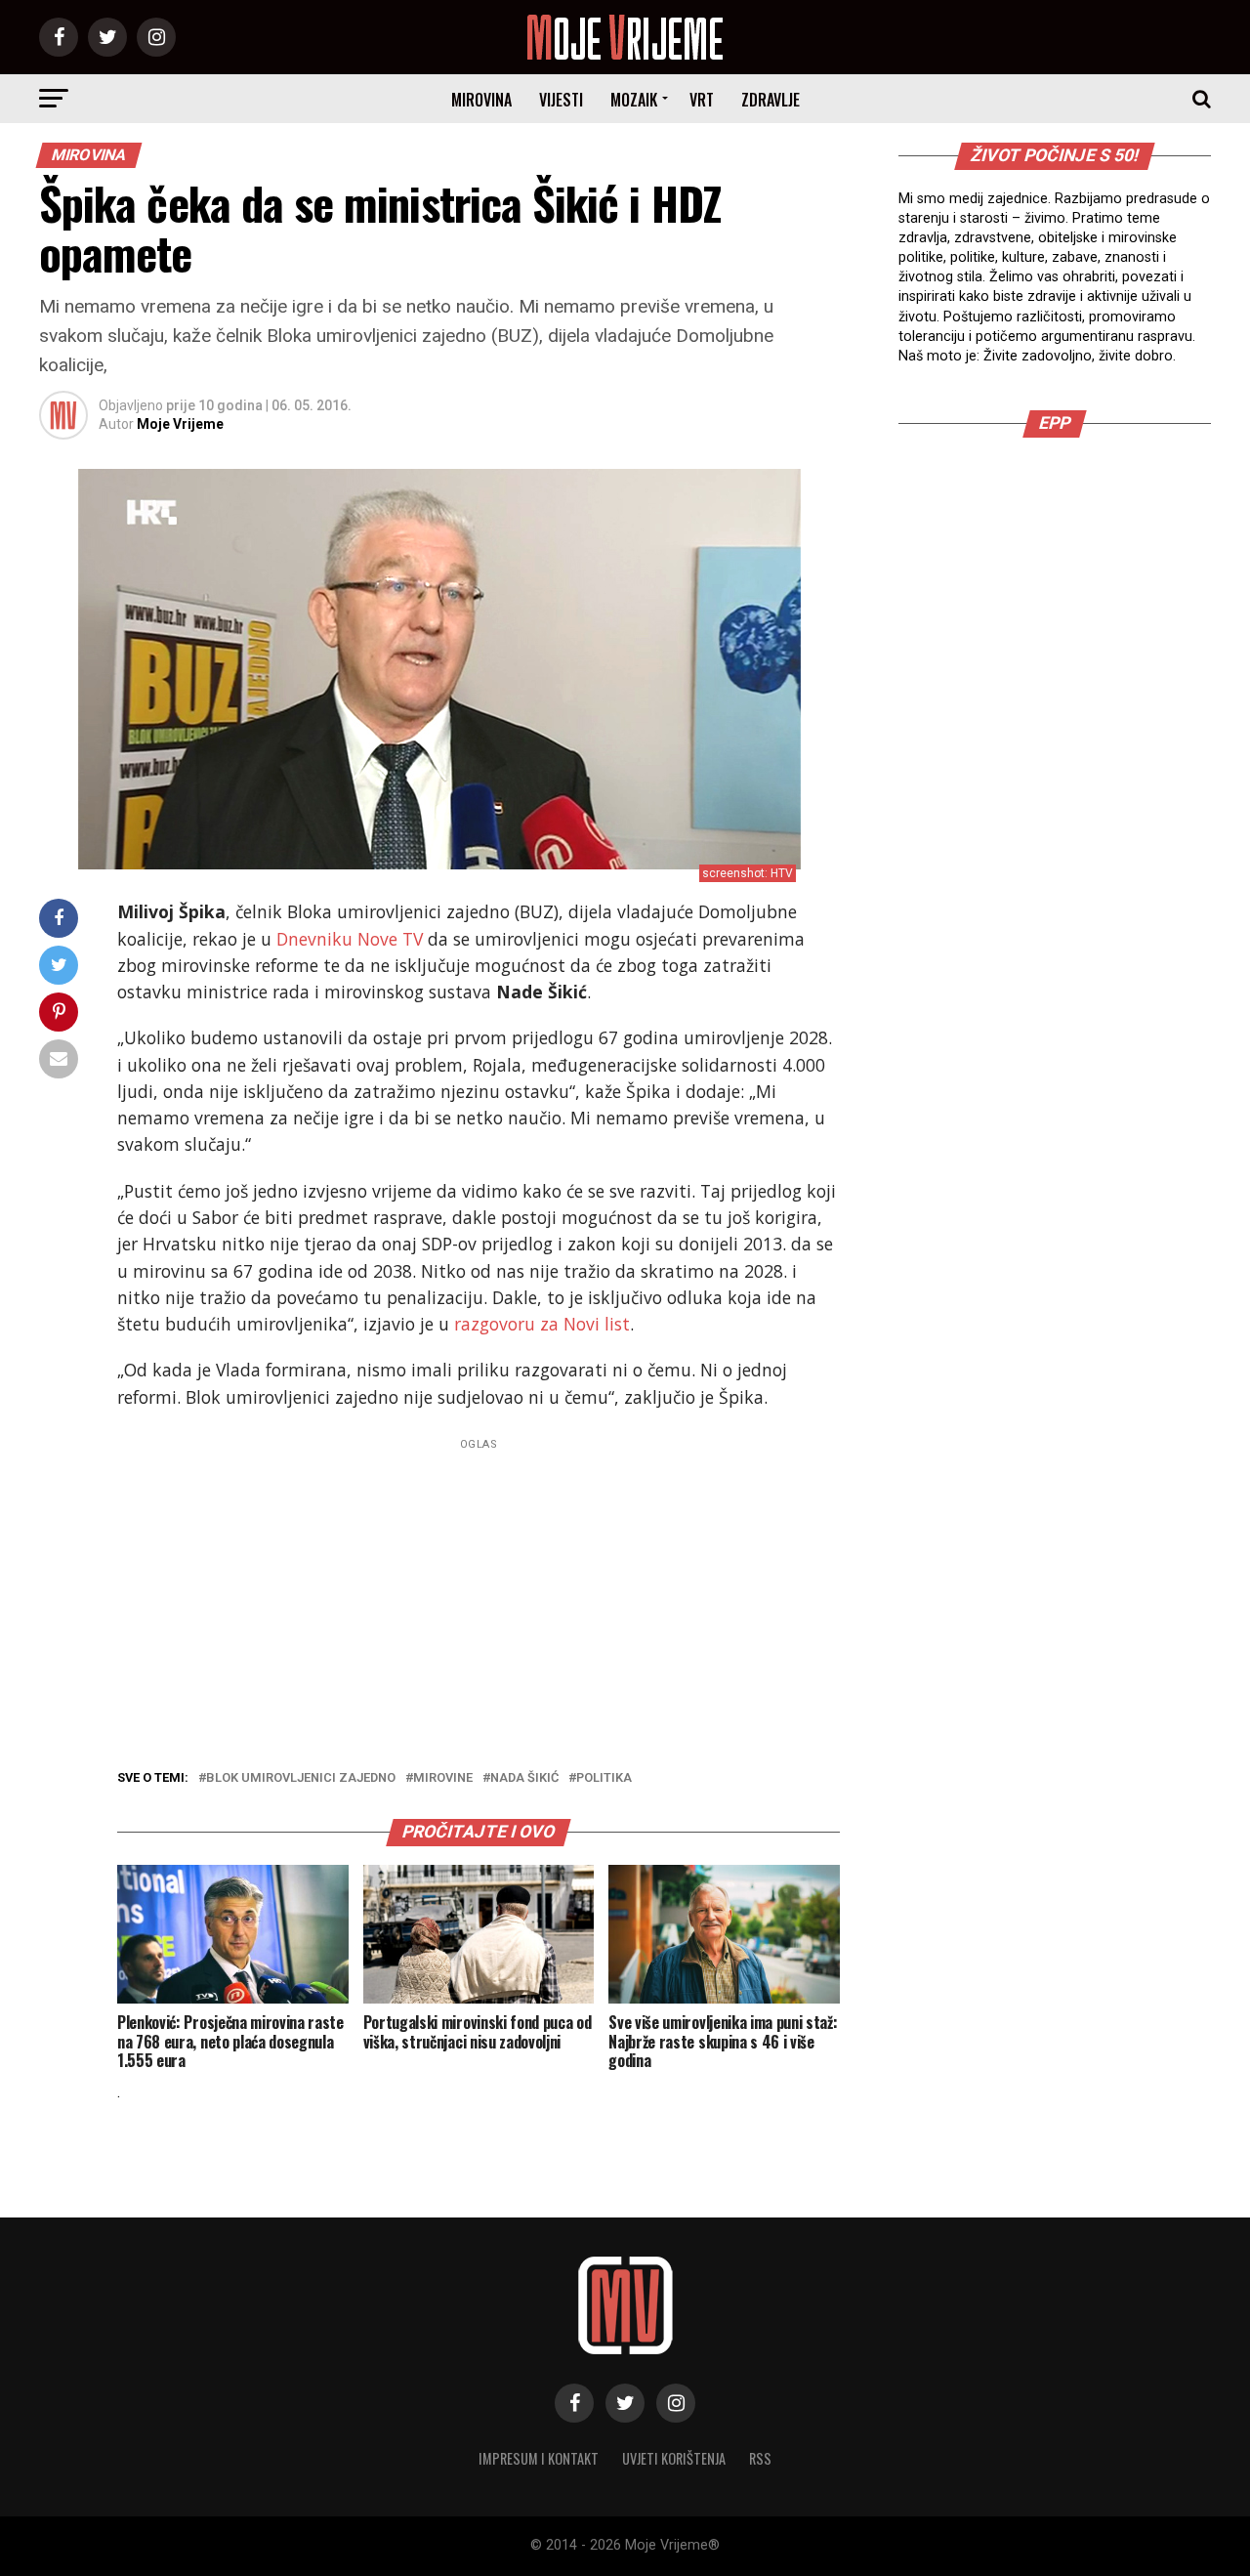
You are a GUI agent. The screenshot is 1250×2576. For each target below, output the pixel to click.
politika (604, 1778)
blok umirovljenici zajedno (301, 1778)
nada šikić (524, 1778)
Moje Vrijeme (180, 424)
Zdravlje (771, 100)
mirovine (443, 1778)
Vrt (702, 100)
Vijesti (561, 100)
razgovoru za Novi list (542, 1324)
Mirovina (481, 100)
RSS (760, 2458)
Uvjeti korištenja (674, 2458)
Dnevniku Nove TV (350, 939)
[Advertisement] (479, 1593)
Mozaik (634, 100)
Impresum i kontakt (539, 2458)
